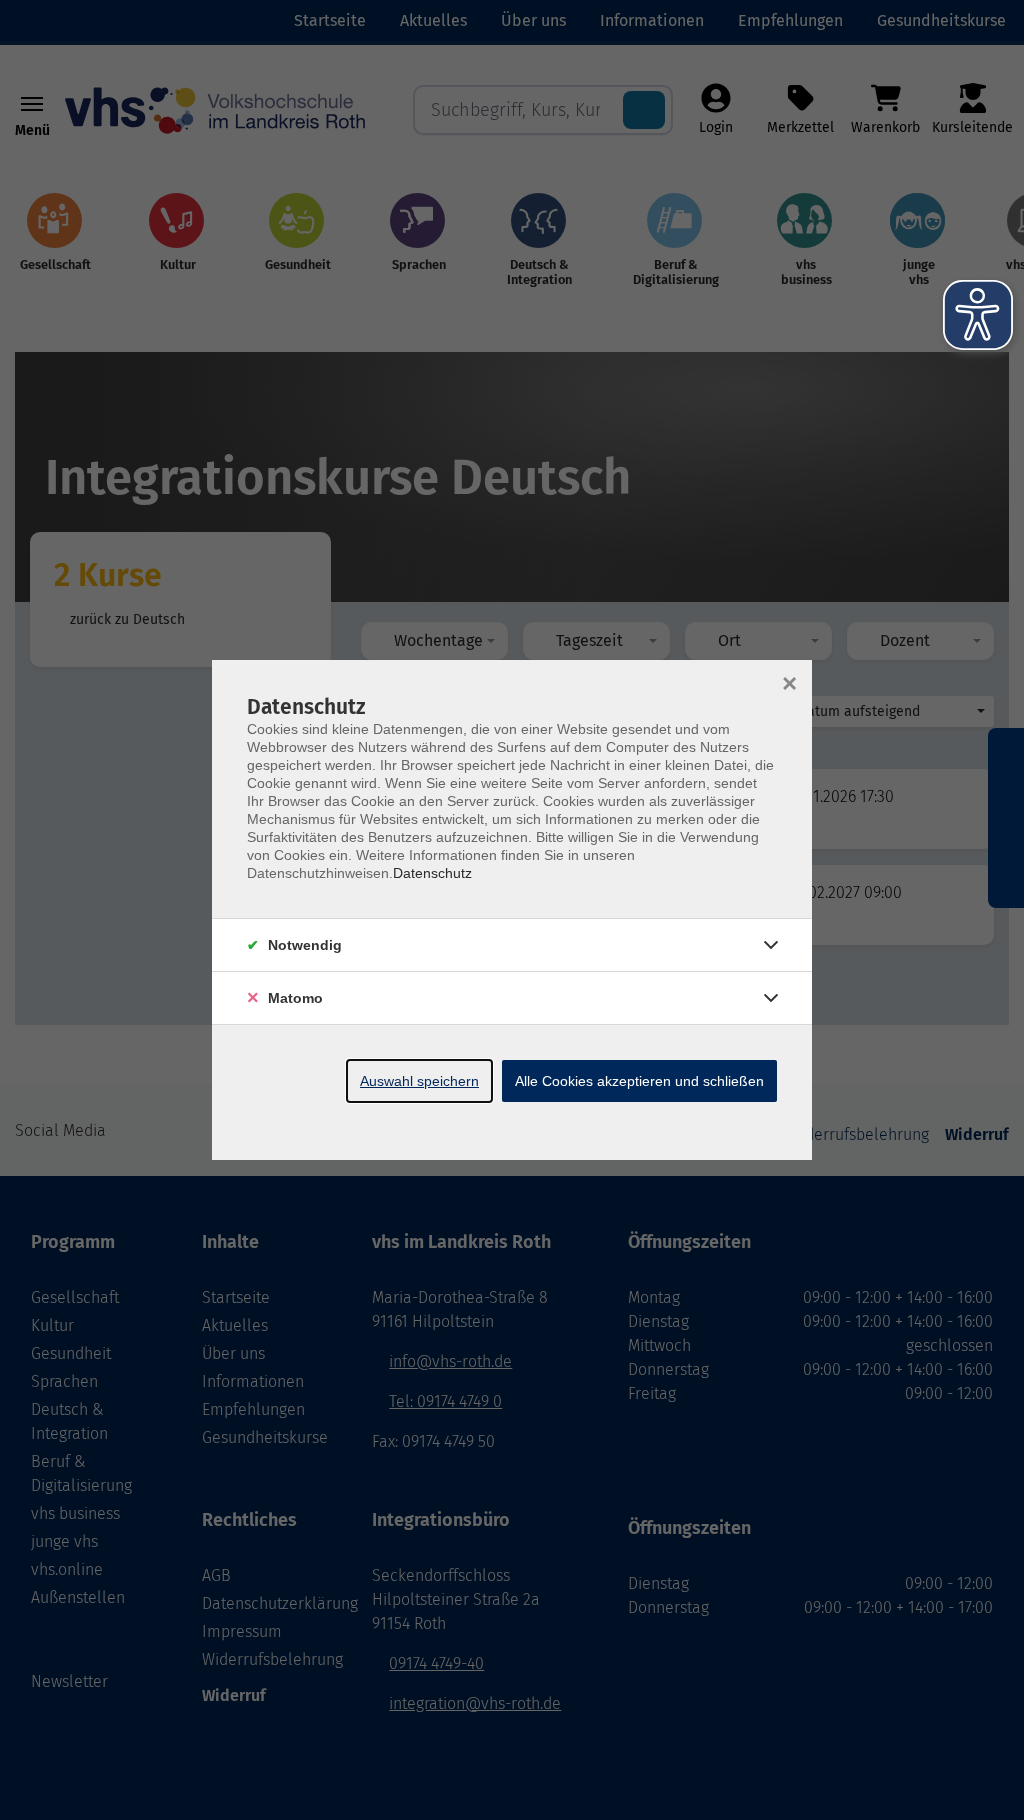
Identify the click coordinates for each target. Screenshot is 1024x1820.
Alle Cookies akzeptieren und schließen (639, 1081)
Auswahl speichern (419, 1081)
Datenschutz (432, 873)
